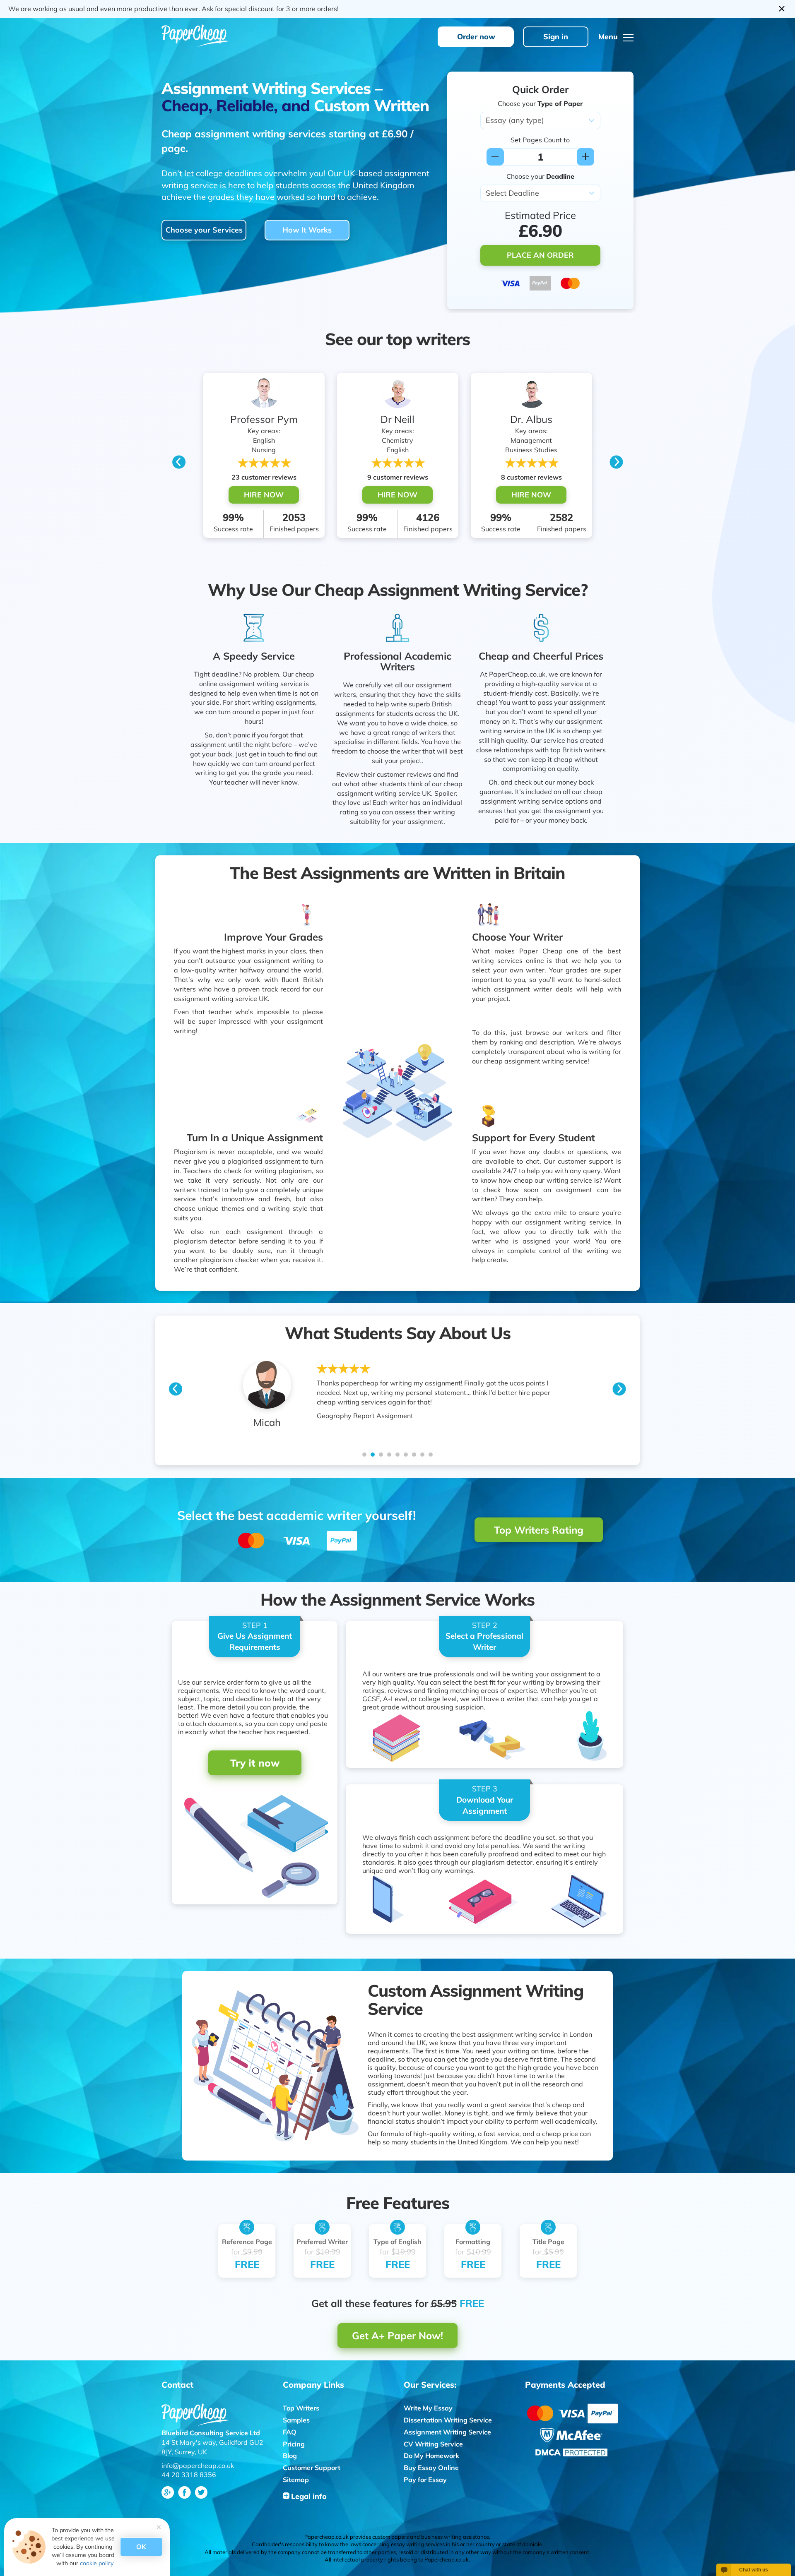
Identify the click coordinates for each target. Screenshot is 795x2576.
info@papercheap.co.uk (198, 2466)
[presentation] (179, 460)
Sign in (556, 37)
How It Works (307, 230)
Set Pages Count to (540, 140)
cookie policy (97, 2563)
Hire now (264, 495)
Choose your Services (204, 230)
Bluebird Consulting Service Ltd (211, 2433)
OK (141, 2547)
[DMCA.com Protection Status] (571, 2451)
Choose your (540, 103)
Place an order (540, 255)
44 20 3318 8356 (189, 2475)
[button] (364, 1455)
